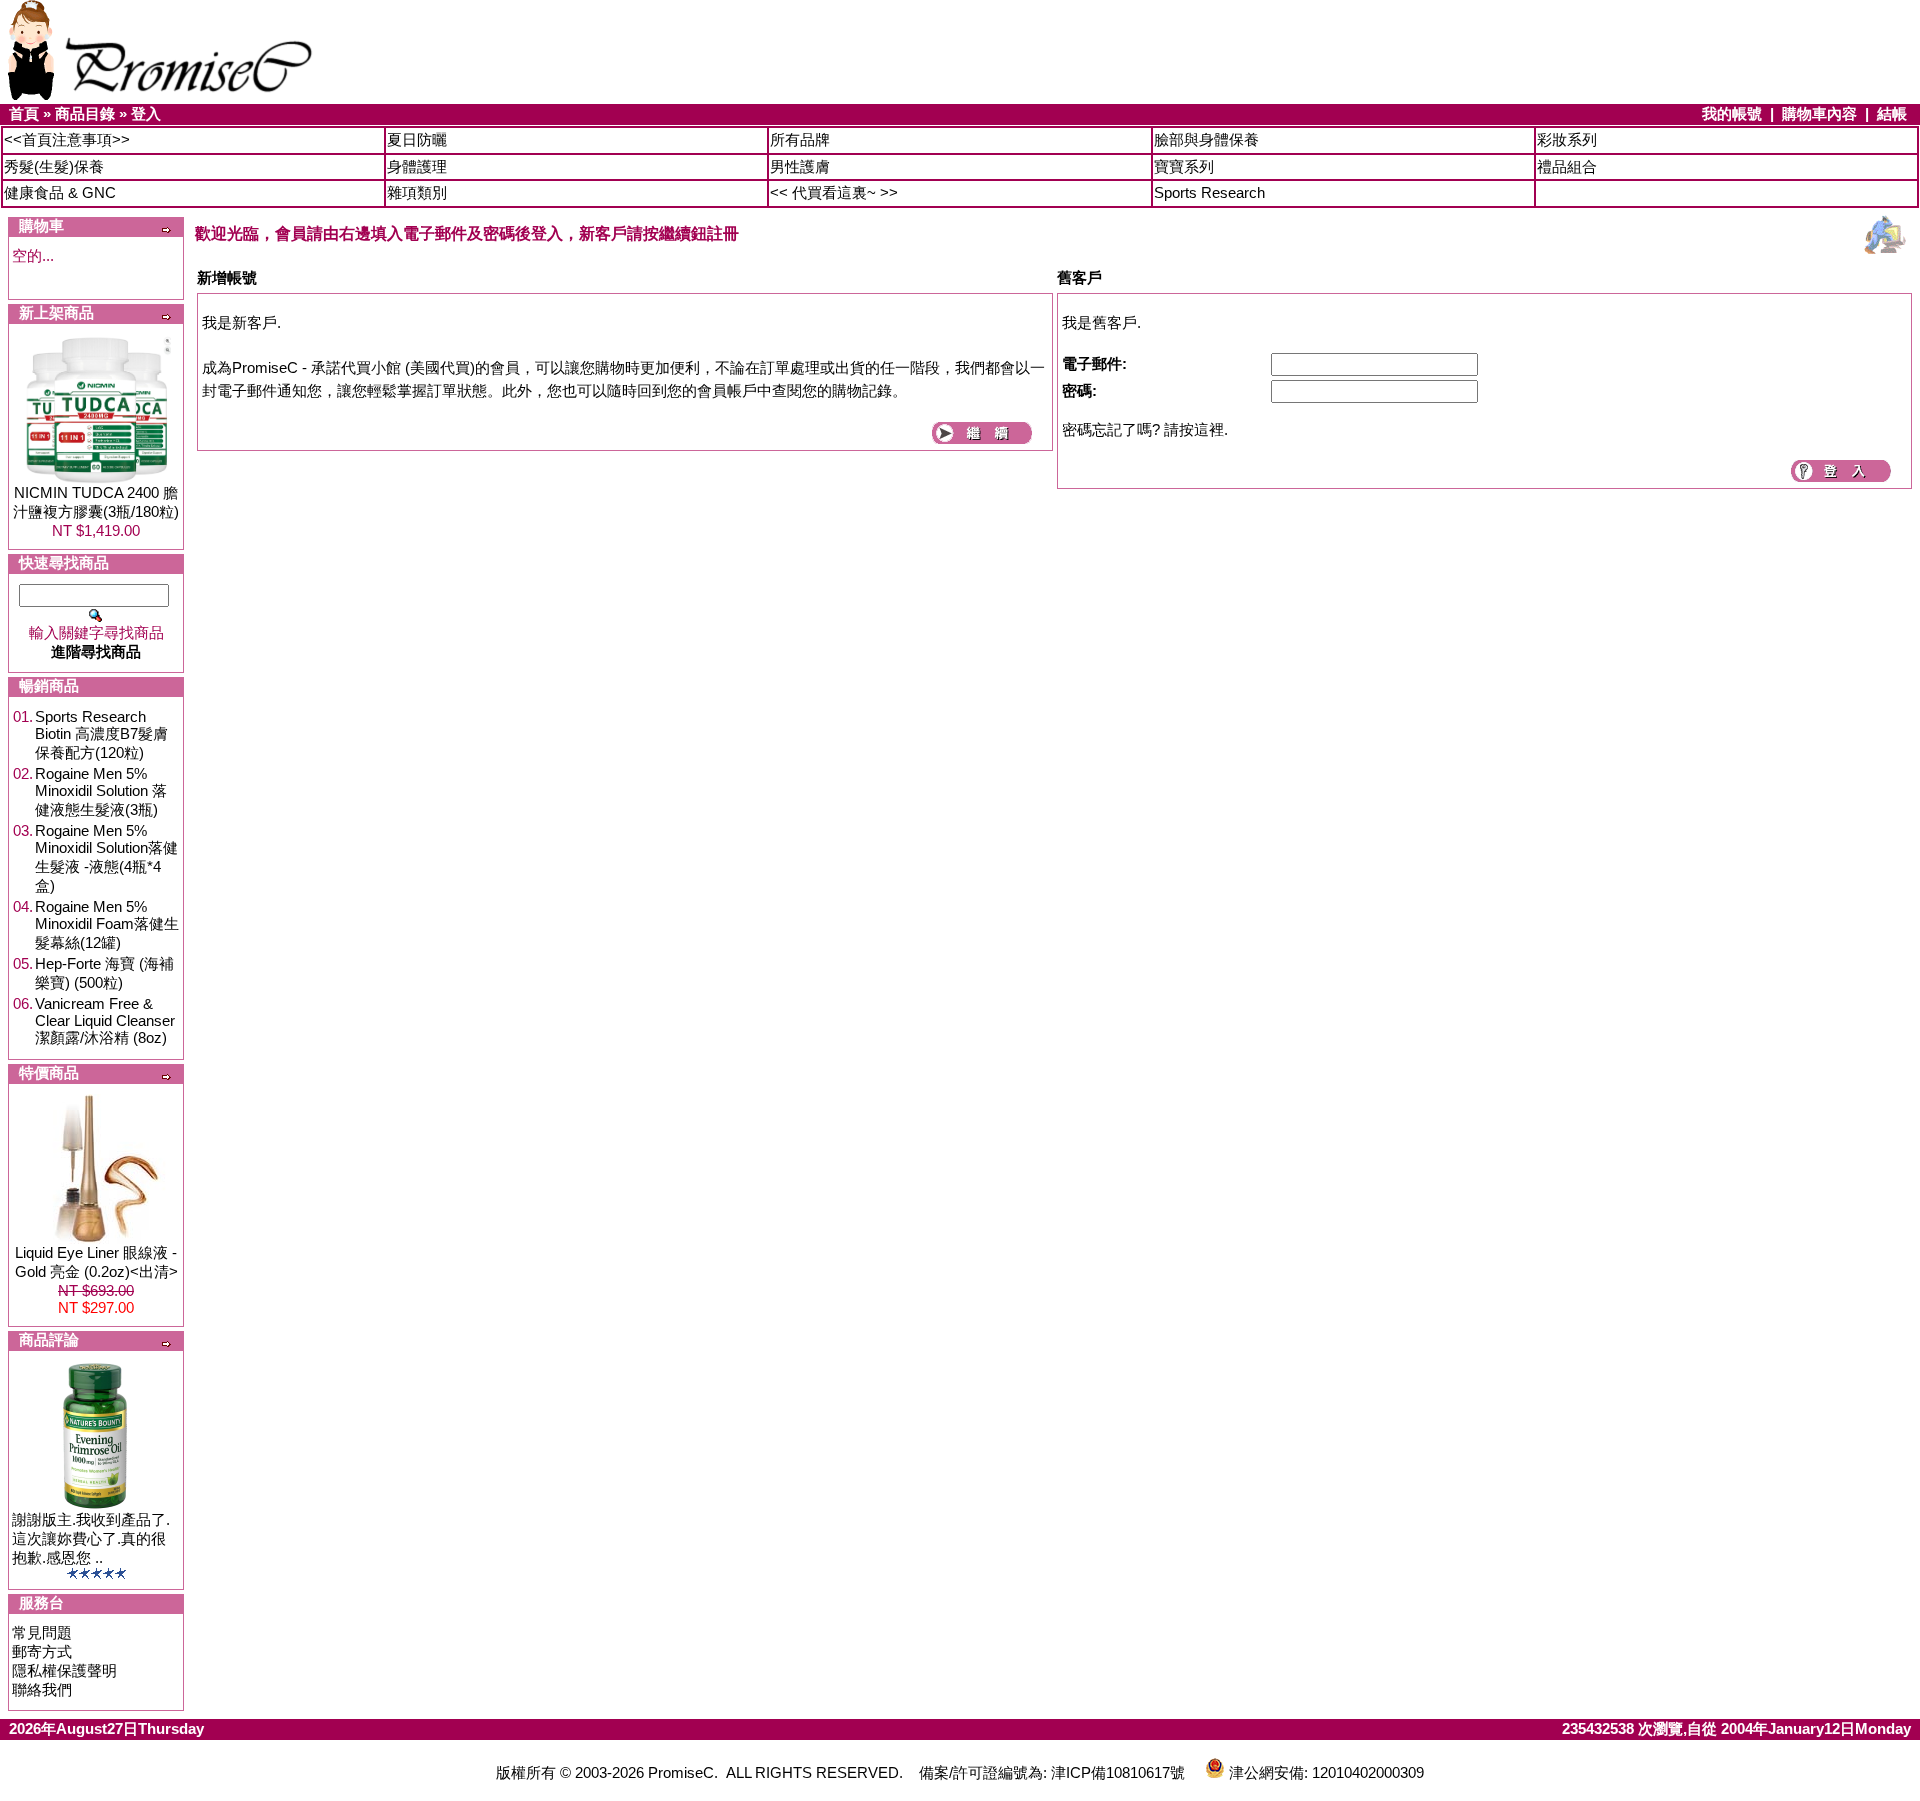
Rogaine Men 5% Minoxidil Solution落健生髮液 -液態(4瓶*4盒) (106, 858)
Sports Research (1209, 192)
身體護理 (417, 166)
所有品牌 (800, 139)
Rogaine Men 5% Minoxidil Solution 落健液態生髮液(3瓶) (101, 791)
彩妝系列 (1567, 139)
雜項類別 (417, 192)
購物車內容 (1819, 113)
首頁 (24, 113)
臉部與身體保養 (1206, 139)
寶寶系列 (1184, 166)
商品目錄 (85, 113)
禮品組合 (1567, 166)
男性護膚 (800, 166)
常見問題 (42, 1632)
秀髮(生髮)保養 (54, 166)
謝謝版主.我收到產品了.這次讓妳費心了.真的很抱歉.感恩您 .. (91, 1538)
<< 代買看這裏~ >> (834, 192)
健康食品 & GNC (60, 192)
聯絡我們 (42, 1689)
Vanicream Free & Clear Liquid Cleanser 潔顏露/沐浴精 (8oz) (105, 1020)
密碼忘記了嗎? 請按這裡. (1145, 429)
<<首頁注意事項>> (67, 139)
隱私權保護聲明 (64, 1670)
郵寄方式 (42, 1651)
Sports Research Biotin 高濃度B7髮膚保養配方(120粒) (101, 734)
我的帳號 (1732, 113)
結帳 (1892, 113)
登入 (146, 113)
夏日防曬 (417, 139)
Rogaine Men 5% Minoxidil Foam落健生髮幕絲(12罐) (107, 924)
